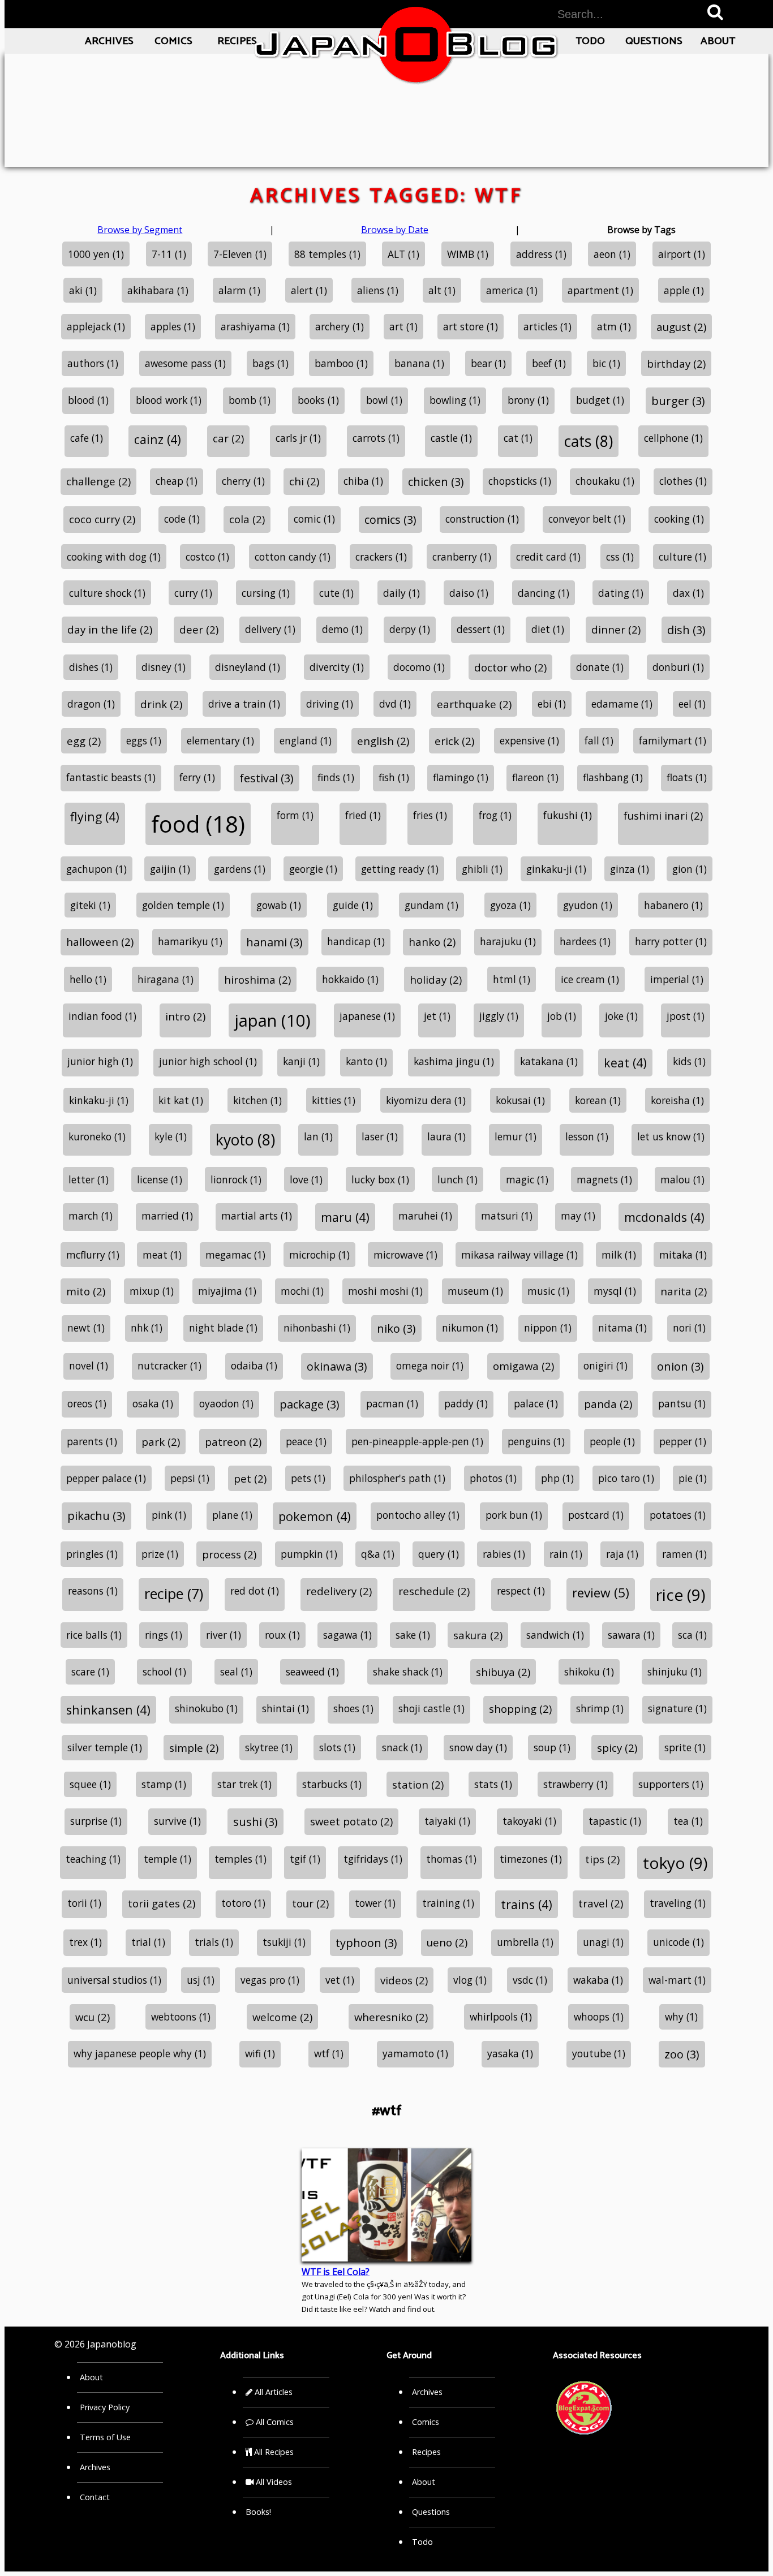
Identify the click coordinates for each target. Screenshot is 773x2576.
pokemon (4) (315, 1516)
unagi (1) (603, 1942)
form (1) (295, 815)
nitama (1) (622, 1328)
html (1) (512, 979)
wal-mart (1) (677, 1980)
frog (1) (495, 815)
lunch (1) (458, 1179)
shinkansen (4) (108, 1710)
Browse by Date (395, 230)
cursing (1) (266, 593)
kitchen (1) (257, 1100)
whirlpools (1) (501, 2017)
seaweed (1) (312, 1672)
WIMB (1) (468, 254)
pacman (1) (392, 1403)
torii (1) (84, 1903)
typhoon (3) (366, 1943)
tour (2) (310, 1903)
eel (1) (692, 704)
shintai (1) (285, 1708)
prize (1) (160, 1554)
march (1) (91, 1216)
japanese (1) (367, 1016)
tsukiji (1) (284, 1942)
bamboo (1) (341, 363)
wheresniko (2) (391, 2017)
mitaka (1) (683, 1255)
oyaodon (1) (226, 1403)
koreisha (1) (677, 1100)
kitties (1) (334, 1100)
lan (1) (318, 1136)
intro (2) (185, 1016)
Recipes (237, 41)
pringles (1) (92, 1554)
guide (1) (353, 905)
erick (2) (454, 741)
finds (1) (336, 777)
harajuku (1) (508, 941)
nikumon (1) (470, 1328)
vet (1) (340, 1980)
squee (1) (90, 1784)
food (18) (198, 824)
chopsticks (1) (520, 481)
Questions (654, 41)
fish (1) (394, 777)
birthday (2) (676, 363)
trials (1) (214, 1942)
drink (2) (161, 704)
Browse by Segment (140, 230)
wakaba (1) (598, 1980)
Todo (590, 41)
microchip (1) (319, 1255)
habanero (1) (673, 905)
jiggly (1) (499, 1016)
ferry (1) (197, 777)
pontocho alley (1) (418, 1515)
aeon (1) (612, 254)
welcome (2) (282, 2017)
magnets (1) (604, 1179)
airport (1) (682, 254)
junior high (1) (100, 1061)
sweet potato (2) (351, 1821)
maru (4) (345, 1217)
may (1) (578, 1216)
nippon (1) (548, 1328)
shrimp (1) (600, 1708)
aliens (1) (378, 290)
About (718, 41)
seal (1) (236, 1672)
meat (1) (162, 1255)
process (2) (229, 1554)
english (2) (383, 741)
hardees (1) (585, 941)
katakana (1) (549, 1061)
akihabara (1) (158, 290)
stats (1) (493, 1784)
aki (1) (83, 290)
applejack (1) (96, 326)
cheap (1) (177, 481)
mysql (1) (615, 1291)
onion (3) (680, 1366)
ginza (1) (630, 869)
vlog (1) (470, 1980)
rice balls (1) (94, 1635)
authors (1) (93, 363)
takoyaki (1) (529, 1821)
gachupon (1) (96, 869)
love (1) (306, 1179)
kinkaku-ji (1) (99, 1100)
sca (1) (692, 1635)
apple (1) (684, 290)
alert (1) (309, 290)
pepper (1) (683, 1441)
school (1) (164, 1672)
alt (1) (442, 290)
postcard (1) (596, 1515)
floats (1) (687, 777)
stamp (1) (164, 1784)
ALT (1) (403, 254)
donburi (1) (678, 667)
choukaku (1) (605, 481)
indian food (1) (102, 1016)
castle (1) (451, 438)
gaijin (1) (170, 869)
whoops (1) (599, 2017)
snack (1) (402, 1747)
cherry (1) (243, 481)
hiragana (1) (166, 979)
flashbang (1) (613, 777)
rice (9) (680, 1595)
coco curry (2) (102, 519)
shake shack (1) (408, 1672)
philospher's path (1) (397, 1478)
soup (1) (552, 1747)
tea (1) (688, 1821)
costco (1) (207, 557)
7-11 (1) (169, 254)
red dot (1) (255, 1591)
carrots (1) (376, 438)
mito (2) (86, 1291)
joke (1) (621, 1016)
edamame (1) (622, 704)
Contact (95, 2497)
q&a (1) (378, 1554)
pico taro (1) (626, 1478)
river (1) (224, 1635)
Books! (258, 2512)
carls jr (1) (298, 438)
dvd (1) (395, 704)
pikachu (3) (96, 1516)
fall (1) (599, 740)
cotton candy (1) (293, 557)
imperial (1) (677, 979)
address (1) (541, 254)
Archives (109, 41)
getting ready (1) (400, 869)
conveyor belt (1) (587, 519)
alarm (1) (239, 290)
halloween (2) (100, 942)
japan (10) (272, 1020)
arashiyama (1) (255, 326)
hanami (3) (274, 942)
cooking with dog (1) (114, 557)
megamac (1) (235, 1255)
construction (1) (482, 519)
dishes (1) (91, 667)
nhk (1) (147, 1328)
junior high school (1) (208, 1061)
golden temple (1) (183, 905)
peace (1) (306, 1441)
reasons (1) (93, 1591)
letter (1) (89, 1179)
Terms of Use (105, 2437)
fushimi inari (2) (663, 815)
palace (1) (536, 1403)
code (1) (182, 519)
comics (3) (390, 520)
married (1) (167, 1216)
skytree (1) (269, 1747)
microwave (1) (405, 1255)
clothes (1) (683, 481)
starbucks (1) (332, 1784)
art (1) (403, 326)
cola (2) (247, 519)
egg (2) (84, 741)
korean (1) (598, 1100)
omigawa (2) (523, 1366)
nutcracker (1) (169, 1365)
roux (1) (282, 1635)
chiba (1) (363, 481)
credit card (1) (548, 557)
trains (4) (527, 1904)
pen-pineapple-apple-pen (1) (417, 1441)
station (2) (418, 1784)
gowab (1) (279, 905)
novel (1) (89, 1365)
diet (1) (548, 629)
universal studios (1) (114, 1980)
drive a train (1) (244, 704)
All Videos (273, 2482)
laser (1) (380, 1136)
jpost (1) (686, 1016)
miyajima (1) (227, 1291)
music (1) (548, 1291)
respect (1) (521, 1591)
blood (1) (88, 400)
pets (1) (308, 1478)
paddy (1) (466, 1403)
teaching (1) (93, 1859)
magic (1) (527, 1179)
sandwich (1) (555, 1635)
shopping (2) (520, 1709)
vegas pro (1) (270, 1980)
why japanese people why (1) (140, 2053)
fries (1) (430, 815)
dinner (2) (616, 629)
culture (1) (682, 557)
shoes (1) (353, 1708)
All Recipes (273, 2452)
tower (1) (375, 1903)
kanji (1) (301, 1061)
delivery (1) (270, 629)
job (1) (562, 1016)
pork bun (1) (514, 1515)
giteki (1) (90, 905)
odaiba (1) (254, 1365)
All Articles (272, 2392)
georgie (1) (313, 869)
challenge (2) (98, 481)
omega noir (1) (430, 1365)
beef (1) (549, 363)
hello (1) (88, 979)
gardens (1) (240, 869)
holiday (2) (436, 979)
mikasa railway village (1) (519, 1255)
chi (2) (304, 481)
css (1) (620, 557)
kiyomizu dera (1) (426, 1100)
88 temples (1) (327, 254)
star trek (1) (244, 1784)
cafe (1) (87, 438)
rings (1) (164, 1635)
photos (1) (493, 1478)
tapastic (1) (615, 1821)
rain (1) (566, 1554)
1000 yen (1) (96, 254)
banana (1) (419, 363)
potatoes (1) (678, 1515)
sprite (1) (685, 1747)
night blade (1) (223, 1328)
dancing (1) (544, 593)
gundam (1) (431, 905)
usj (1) (201, 1980)
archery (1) (340, 326)
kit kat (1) (181, 1100)
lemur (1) (516, 1136)
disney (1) (164, 667)
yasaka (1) (510, 2053)
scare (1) (90, 1672)
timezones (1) (531, 1859)
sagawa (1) (347, 1635)
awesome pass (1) (185, 363)
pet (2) (250, 1478)
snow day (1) (478, 1747)
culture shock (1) (107, 593)
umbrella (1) (525, 1942)
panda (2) (608, 1404)
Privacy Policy (105, 2407)
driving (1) (330, 704)
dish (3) (686, 630)
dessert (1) (481, 629)
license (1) (160, 1179)
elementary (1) (220, 740)
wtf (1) (329, 2053)
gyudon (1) (588, 905)
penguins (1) (536, 1441)
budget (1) (600, 400)
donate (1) (600, 667)
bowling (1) (455, 400)
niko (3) (396, 1328)
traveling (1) (678, 1903)
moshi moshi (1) (385, 1291)
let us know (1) (671, 1136)
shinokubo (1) (206, 1708)
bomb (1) (250, 400)
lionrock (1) (236, 1179)
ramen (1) (684, 1554)
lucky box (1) (380, 1179)
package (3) (310, 1404)
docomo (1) (419, 667)
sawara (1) (631, 1635)
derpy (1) (410, 629)
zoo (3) (682, 2054)
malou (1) (682, 1179)
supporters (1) (671, 1784)
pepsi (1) (190, 1478)
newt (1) (86, 1328)
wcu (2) (93, 2017)
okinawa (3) (337, 1366)
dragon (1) (91, 704)
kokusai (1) (520, 1100)
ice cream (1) (590, 979)
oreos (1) (87, 1403)
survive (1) (177, 1821)
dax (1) (688, 593)
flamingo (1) (461, 777)
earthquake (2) (474, 704)
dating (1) (621, 593)
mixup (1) (152, 1291)
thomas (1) (451, 1859)
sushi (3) (255, 1822)
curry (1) (193, 593)
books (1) (318, 400)
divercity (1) (337, 667)
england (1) (306, 740)
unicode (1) (678, 1942)
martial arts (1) (257, 1216)
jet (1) (437, 1016)
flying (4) (95, 817)
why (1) (681, 2017)
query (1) (439, 1554)
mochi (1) (302, 1291)
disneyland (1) (248, 667)
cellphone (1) (673, 438)
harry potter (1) (671, 941)
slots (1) (337, 1747)
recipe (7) (174, 1593)
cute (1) (336, 593)
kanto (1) (366, 1061)
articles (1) (547, 326)
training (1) (448, 1903)
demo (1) (342, 629)
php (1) (557, 1478)
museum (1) (475, 1291)
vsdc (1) (530, 1980)
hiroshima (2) (257, 979)
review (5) (601, 1593)
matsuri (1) (507, 1216)
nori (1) (689, 1328)
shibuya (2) (503, 1672)
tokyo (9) (675, 1863)
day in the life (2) (110, 629)
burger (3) (678, 401)
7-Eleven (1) (240, 254)
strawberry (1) (576, 1784)
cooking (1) (679, 519)
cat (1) (518, 438)
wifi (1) (260, 2053)
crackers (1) (381, 557)
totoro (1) (243, 1903)
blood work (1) (169, 400)
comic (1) (314, 519)
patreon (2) (233, 1442)
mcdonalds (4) (664, 1217)
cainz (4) (158, 439)
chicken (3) (436, 482)
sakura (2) (478, 1635)
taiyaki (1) (447, 1821)
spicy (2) (617, 1748)
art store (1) (471, 326)
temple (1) (168, 1859)
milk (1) (619, 1255)
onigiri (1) (605, 1365)
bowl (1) (384, 400)
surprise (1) (96, 1821)
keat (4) (625, 1063)
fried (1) (363, 815)
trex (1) (85, 1942)
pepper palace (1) (106, 1478)
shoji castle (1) (431, 1708)
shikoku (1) (589, 1672)
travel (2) (601, 1903)
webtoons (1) (181, 2017)
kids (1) (689, 1061)
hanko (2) (432, 942)
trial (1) (148, 1942)
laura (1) (446, 1136)
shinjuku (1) (675, 1672)
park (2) (161, 1442)
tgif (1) (305, 1859)
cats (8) (589, 441)
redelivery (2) (339, 1591)
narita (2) (684, 1291)
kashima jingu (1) (454, 1061)
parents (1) (92, 1441)
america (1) (512, 290)
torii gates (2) (162, 1903)
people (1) (612, 1441)
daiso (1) (469, 593)
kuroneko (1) (97, 1136)
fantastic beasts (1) (111, 777)
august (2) (681, 327)
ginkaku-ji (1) (556, 869)
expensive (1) (529, 740)
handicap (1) (356, 941)
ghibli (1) (482, 869)
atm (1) (614, 326)
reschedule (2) (434, 1591)
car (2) (228, 438)
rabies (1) (504, 1554)
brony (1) (528, 400)
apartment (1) (600, 290)
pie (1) (693, 1478)
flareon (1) (535, 777)
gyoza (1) (510, 905)
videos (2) (404, 1980)
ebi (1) (552, 704)
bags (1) (270, 363)
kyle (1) (171, 1136)
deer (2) (199, 629)
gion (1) (690, 869)
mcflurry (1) (93, 1255)
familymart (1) (673, 740)
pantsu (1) (682, 1403)
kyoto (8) (245, 1140)
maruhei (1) (425, 1216)
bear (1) (488, 363)
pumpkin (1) (309, 1554)
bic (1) (606, 363)
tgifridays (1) (373, 1859)
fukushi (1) (568, 815)
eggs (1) (144, 740)
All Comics (274, 2422)
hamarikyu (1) (190, 941)
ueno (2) (447, 1942)
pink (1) (169, 1515)
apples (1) (173, 326)
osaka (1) (153, 1403)
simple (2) (194, 1748)
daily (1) (401, 593)
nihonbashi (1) (317, 1328)
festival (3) (267, 778)
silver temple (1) (105, 1747)
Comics (173, 41)
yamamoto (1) (415, 2053)
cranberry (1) (462, 557)
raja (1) (622, 1554)
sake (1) (413, 1635)
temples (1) (241, 1859)
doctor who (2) (510, 667)
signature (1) (677, 1708)
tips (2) (602, 1859)
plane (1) (232, 1515)
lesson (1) (587, 1136)
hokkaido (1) (350, 979)
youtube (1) (599, 2053)
